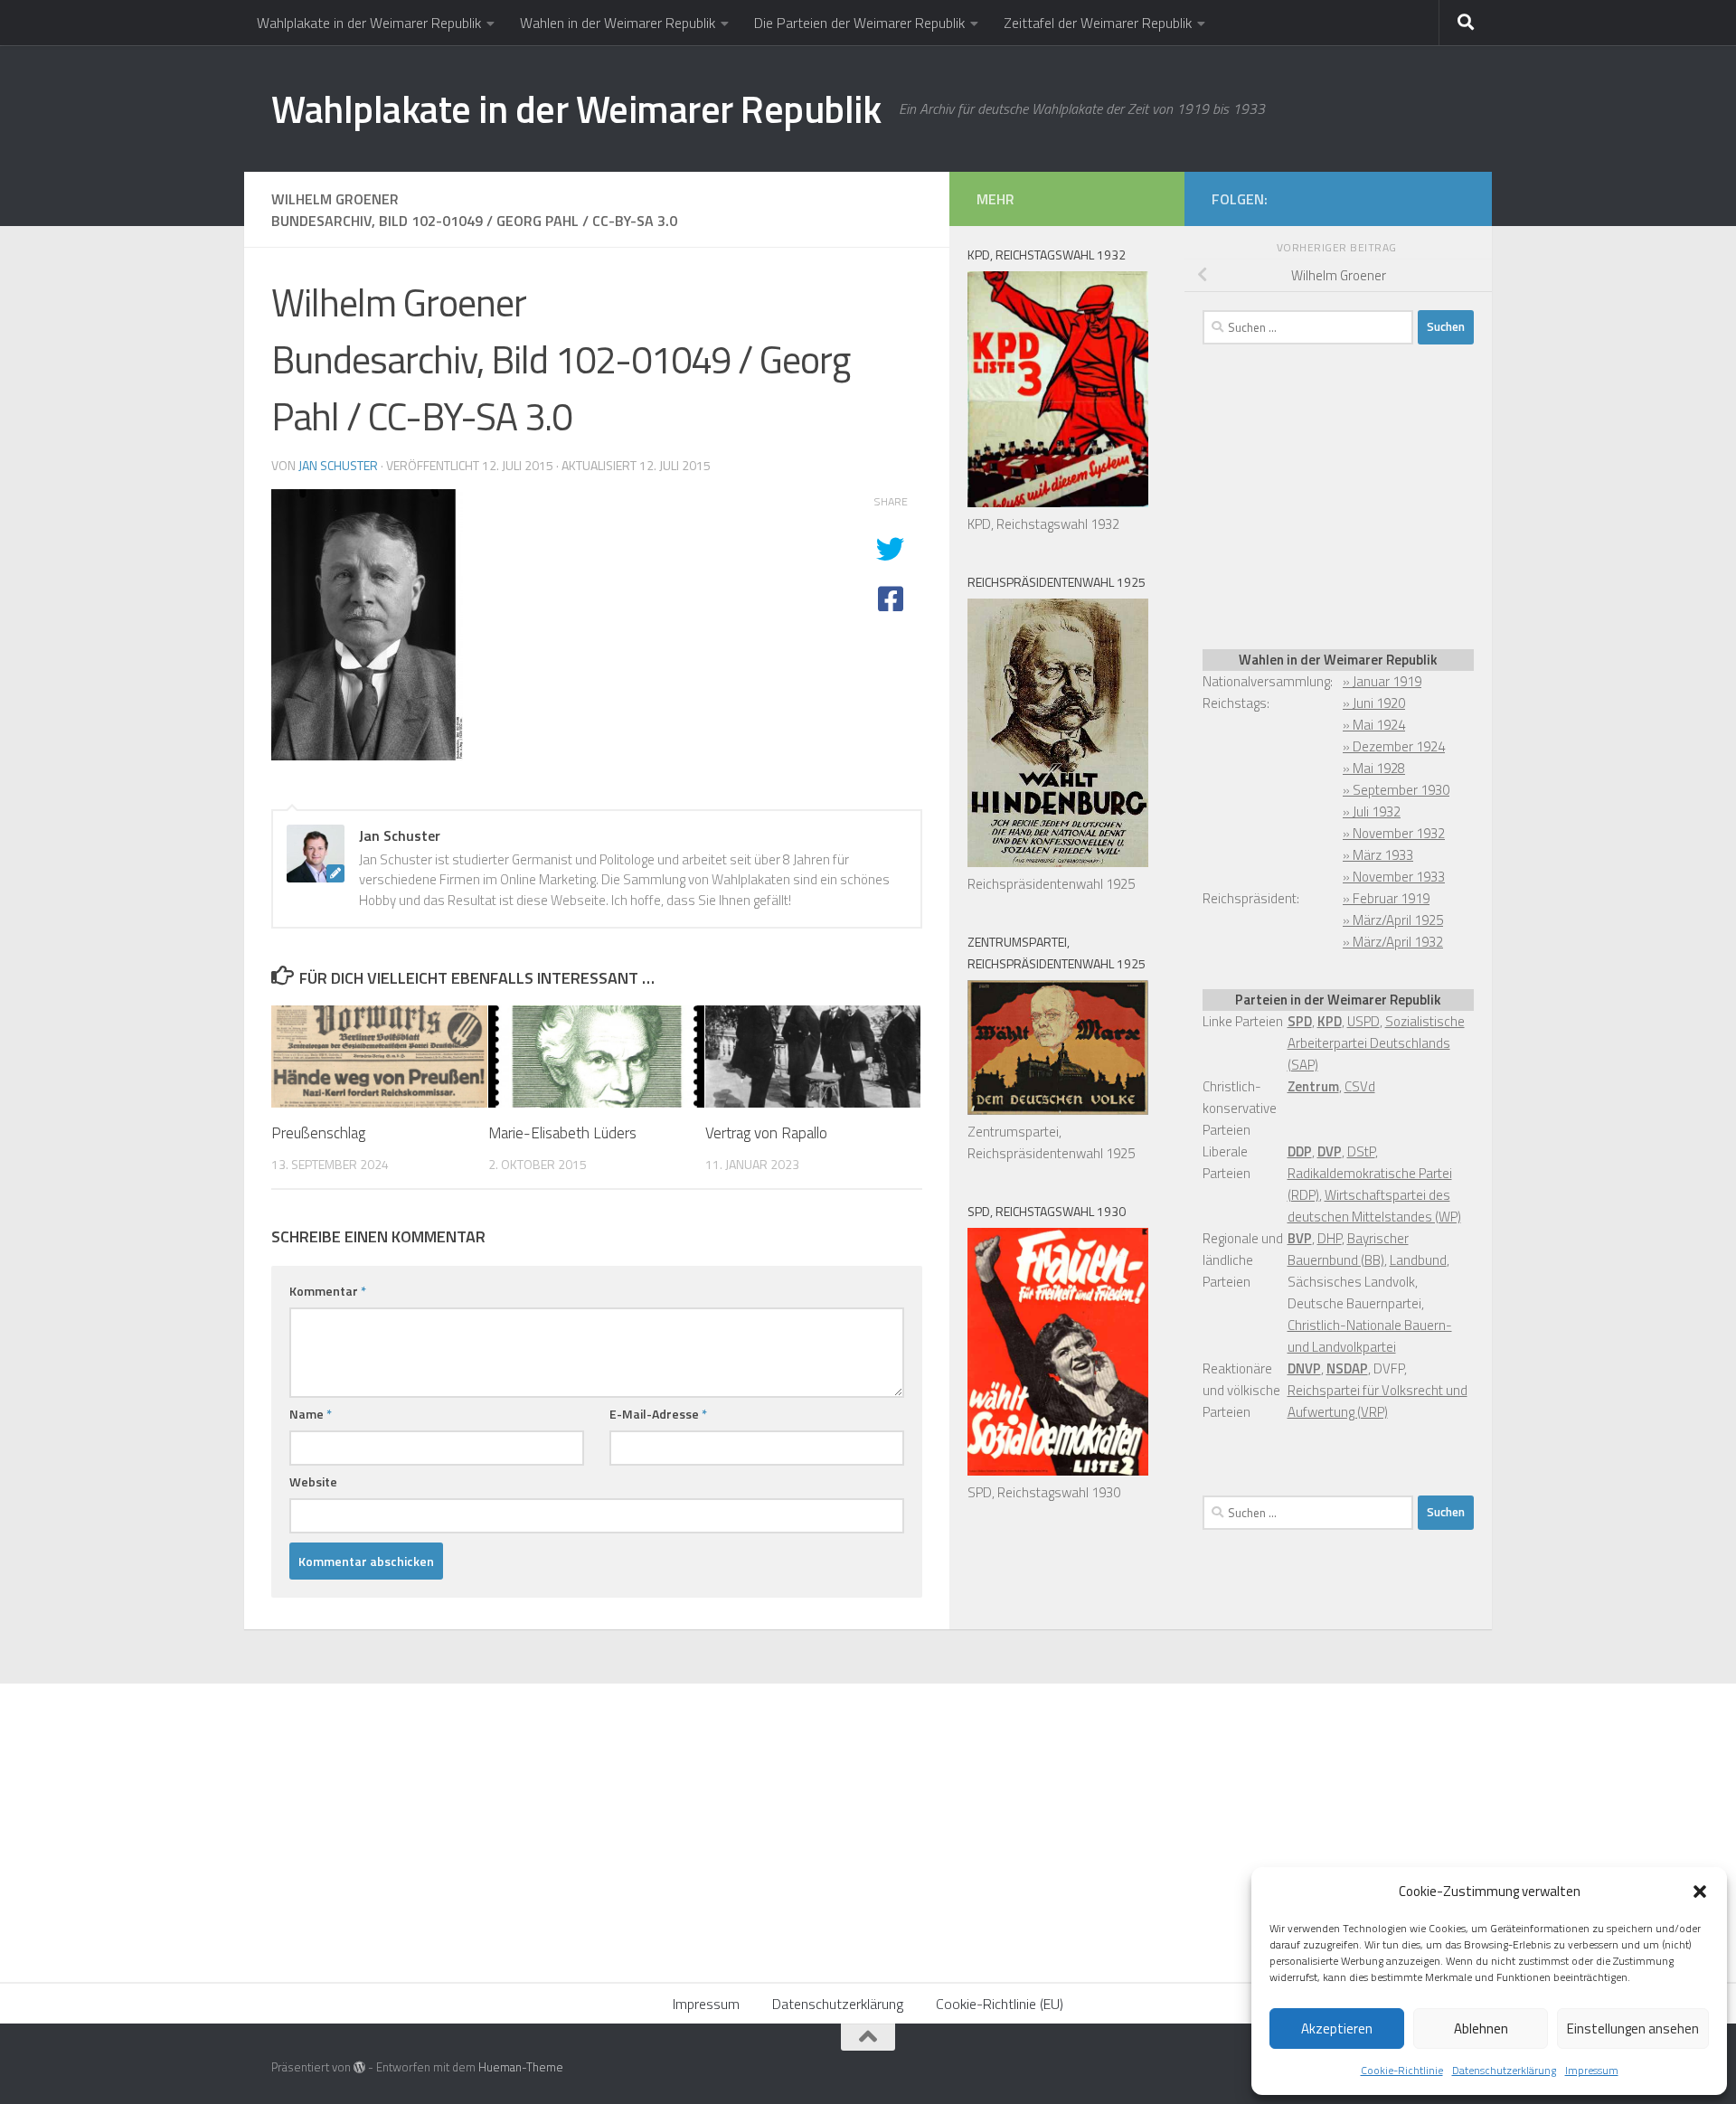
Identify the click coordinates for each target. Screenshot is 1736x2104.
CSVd (1360, 1086)
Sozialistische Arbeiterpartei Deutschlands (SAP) (1376, 1043)
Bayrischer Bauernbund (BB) (1348, 1249)
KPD (1330, 1021)
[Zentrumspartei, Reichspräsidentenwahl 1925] (1058, 1110)
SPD (1300, 1021)
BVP (1300, 1238)
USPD (1363, 1021)
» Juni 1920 (1374, 703)
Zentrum (1313, 1086)
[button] (1700, 1892)
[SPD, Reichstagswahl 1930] (1058, 1471)
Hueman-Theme (521, 2067)
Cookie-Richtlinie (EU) (1000, 2004)
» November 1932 (1394, 833)
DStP (1361, 1151)
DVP (1330, 1151)
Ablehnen (1481, 2029)
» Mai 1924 (1374, 725)
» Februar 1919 (1386, 898)
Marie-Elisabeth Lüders (562, 1133)
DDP (1300, 1151)
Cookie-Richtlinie (1402, 2070)
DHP (1330, 1238)
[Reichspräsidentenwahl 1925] (1058, 862)
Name (311, 1414)
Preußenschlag (318, 1133)
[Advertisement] (1338, 494)
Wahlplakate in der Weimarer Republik (369, 23)
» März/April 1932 (1393, 942)
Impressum (1592, 2070)
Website (313, 1481)
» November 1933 (1394, 877)
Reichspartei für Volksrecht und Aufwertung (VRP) (1377, 1401)
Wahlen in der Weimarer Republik (618, 23)
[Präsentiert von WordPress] (359, 2067)
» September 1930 (1396, 790)
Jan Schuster (338, 465)
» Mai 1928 (1374, 768)
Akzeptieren (1337, 2029)
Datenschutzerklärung (1504, 2070)
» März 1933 (1378, 855)
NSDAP (1347, 1368)
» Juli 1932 (1372, 811)
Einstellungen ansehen (1633, 2029)
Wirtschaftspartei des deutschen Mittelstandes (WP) (1374, 1206)
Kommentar (328, 1291)
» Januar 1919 (1382, 681)
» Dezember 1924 (1394, 746)
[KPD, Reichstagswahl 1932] (1058, 502)
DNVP (1304, 1368)
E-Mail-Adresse (658, 1414)
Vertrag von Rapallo (766, 1133)
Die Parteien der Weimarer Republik (859, 23)
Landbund (1418, 1260)
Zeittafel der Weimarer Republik (1098, 23)
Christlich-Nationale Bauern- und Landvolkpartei (1370, 1336)
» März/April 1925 (1393, 920)
